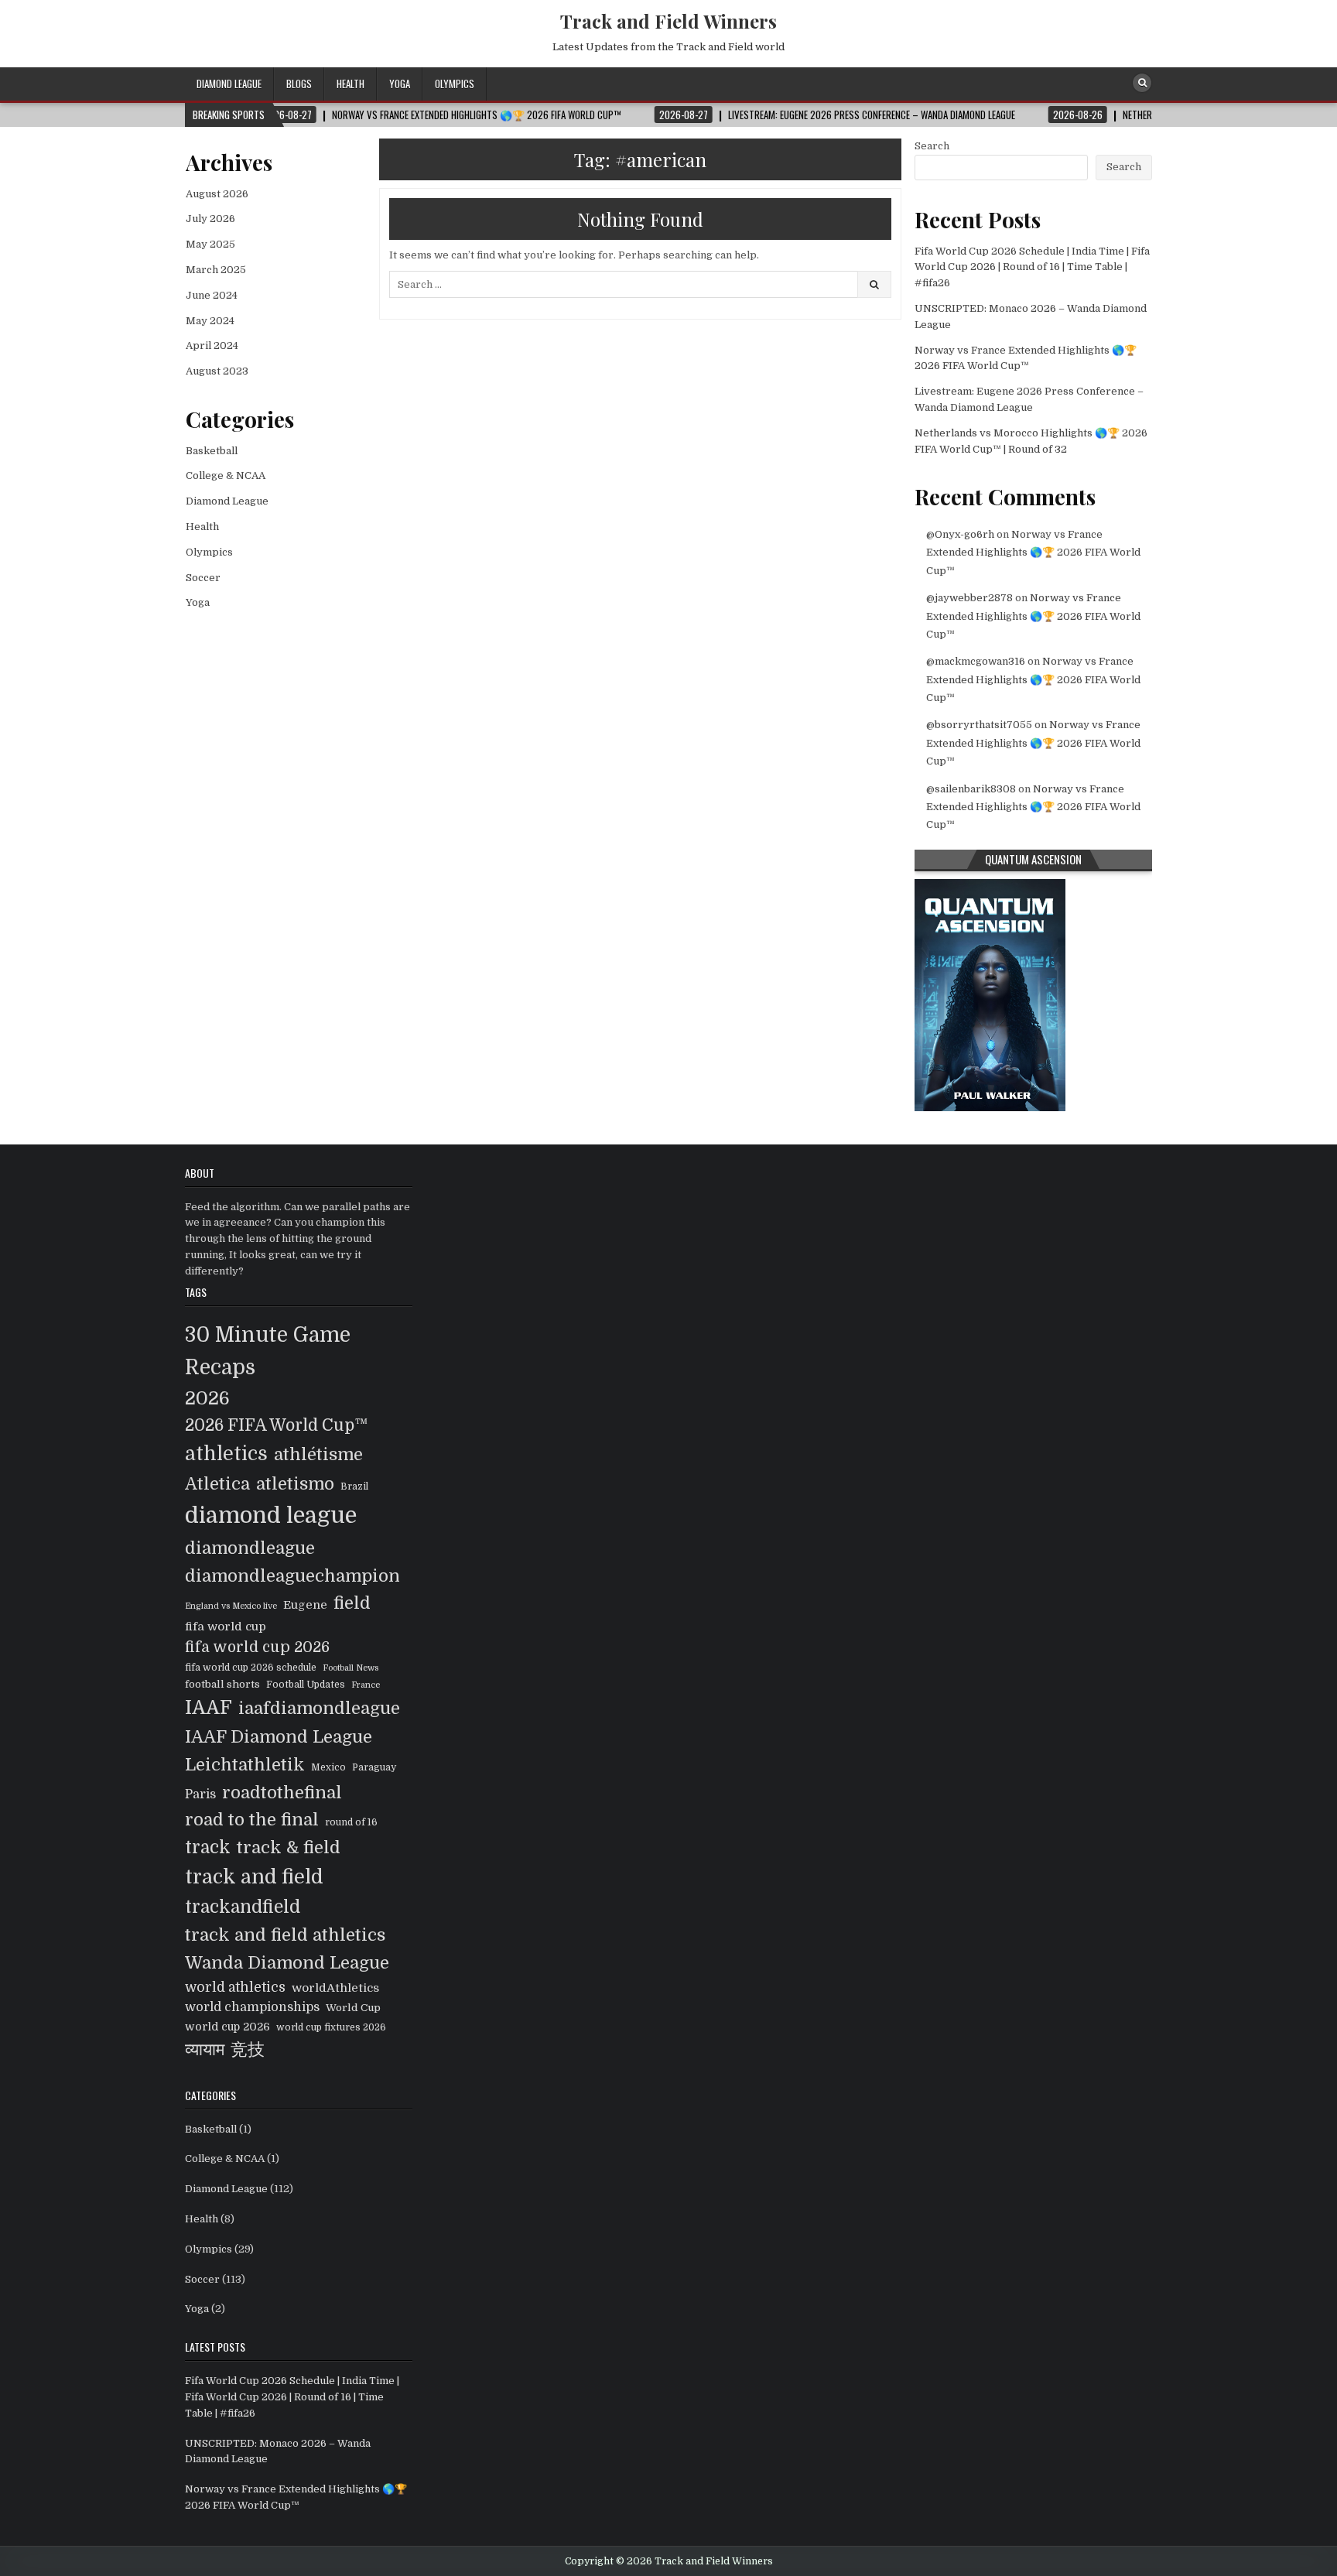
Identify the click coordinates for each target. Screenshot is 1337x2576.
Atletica (217, 1484)
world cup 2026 (227, 2027)
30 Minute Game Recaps (268, 1351)
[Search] (1142, 83)
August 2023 (217, 371)
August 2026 (217, 194)
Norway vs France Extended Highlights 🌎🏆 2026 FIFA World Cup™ (1033, 552)
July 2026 (210, 219)
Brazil (354, 1486)
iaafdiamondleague (319, 1708)
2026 (207, 1398)
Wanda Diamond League (287, 1963)
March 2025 (216, 270)
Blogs (299, 84)
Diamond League (229, 84)
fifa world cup (226, 1627)
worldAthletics (335, 1988)
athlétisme (318, 1454)
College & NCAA (226, 476)
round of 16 (351, 1822)
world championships (252, 2007)
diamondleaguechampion (292, 1576)
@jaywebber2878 (969, 598)
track (208, 1847)
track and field (254, 1877)
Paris (200, 1794)
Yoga (400, 84)
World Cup (353, 2008)
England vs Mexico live (231, 1606)
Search (932, 146)
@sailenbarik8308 (971, 789)
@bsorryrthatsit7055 (979, 725)
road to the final (252, 1820)
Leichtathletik (245, 1765)
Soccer (203, 578)
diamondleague (250, 1548)
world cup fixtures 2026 (331, 2027)
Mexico (328, 1767)
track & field (289, 1847)
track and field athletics (285, 1935)
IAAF (209, 1708)
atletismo (295, 1484)
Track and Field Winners (668, 21)
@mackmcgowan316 (976, 661)
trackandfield (243, 1907)
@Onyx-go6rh (960, 534)
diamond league (271, 1515)
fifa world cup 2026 (257, 1647)
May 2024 (210, 321)
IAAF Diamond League (279, 1737)
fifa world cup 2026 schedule (251, 1668)
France (366, 1685)
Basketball (212, 451)
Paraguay (374, 1767)
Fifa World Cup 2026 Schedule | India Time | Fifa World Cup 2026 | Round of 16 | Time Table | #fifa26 (1032, 267)
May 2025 (210, 244)
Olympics (455, 84)
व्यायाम (205, 2049)
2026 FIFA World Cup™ (277, 1425)
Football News (350, 1668)
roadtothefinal (282, 1793)
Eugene (305, 1605)
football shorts (222, 1684)
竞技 (248, 2049)
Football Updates (306, 1685)
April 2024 (212, 346)
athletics (226, 1454)
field (352, 1603)
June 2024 (212, 295)
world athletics (235, 1987)
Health (350, 84)
